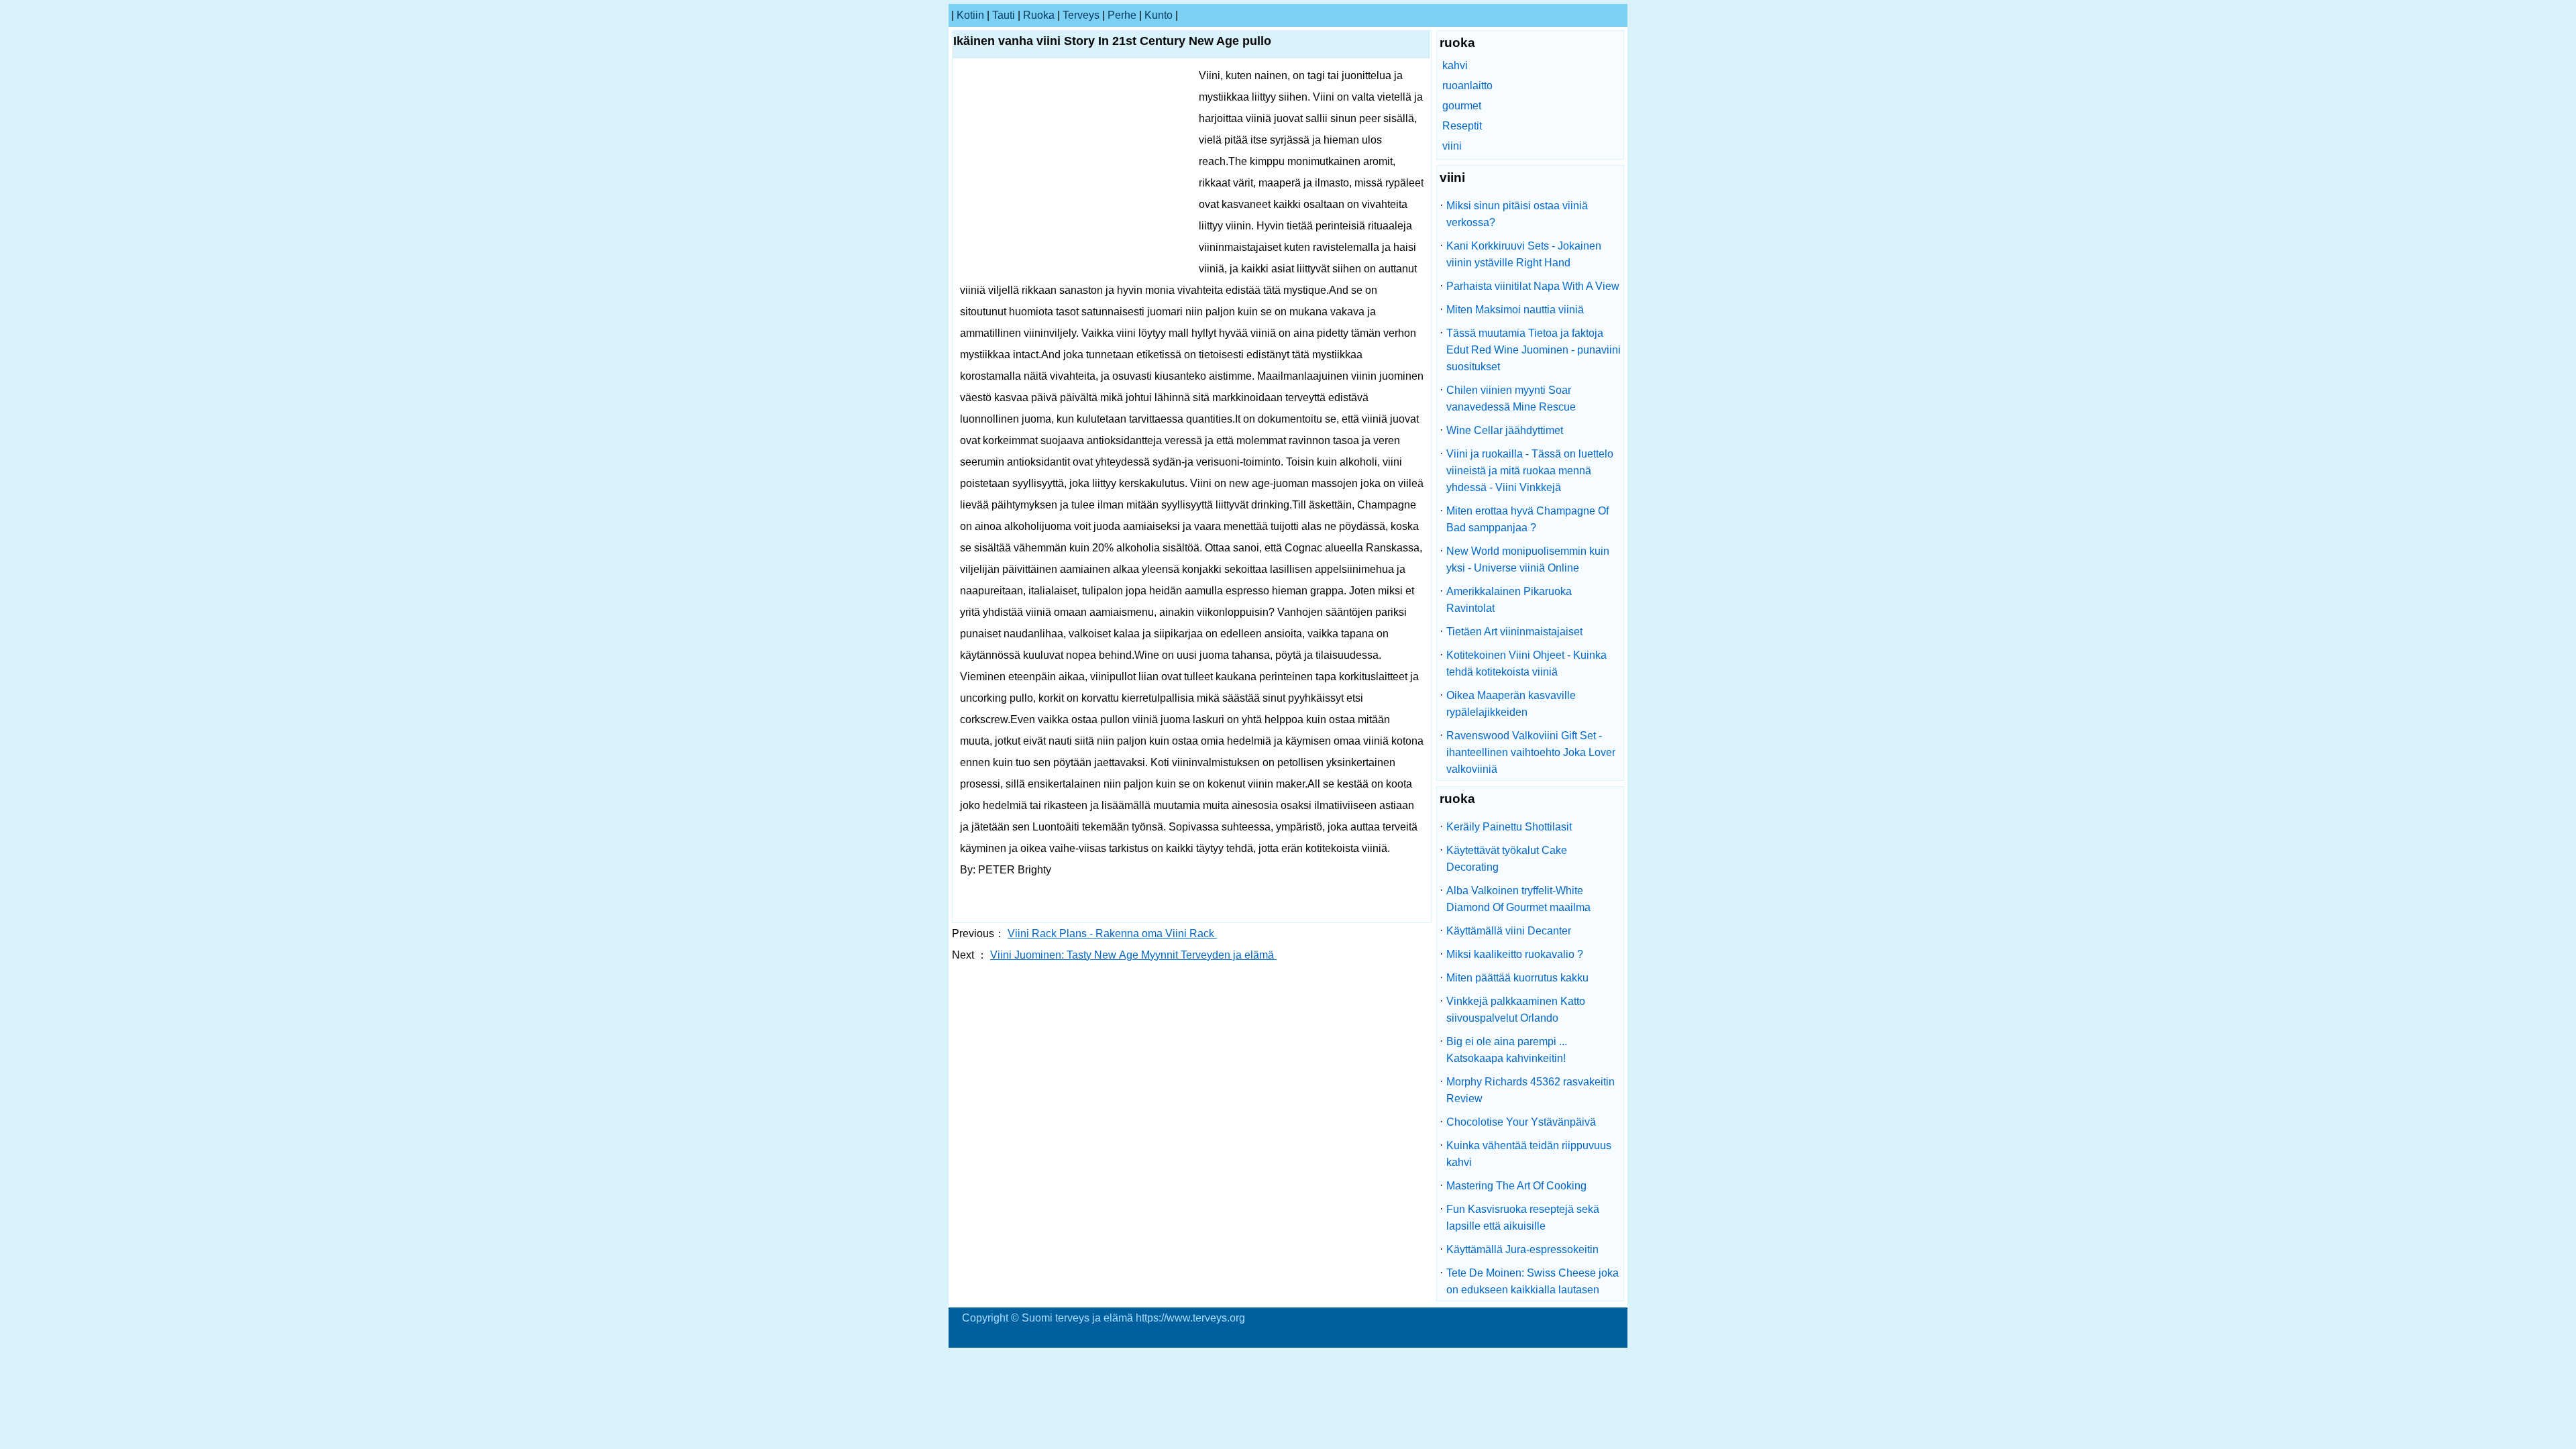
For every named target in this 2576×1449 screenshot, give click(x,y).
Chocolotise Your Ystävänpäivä (1521, 1122)
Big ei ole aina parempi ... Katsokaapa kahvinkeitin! (1507, 1050)
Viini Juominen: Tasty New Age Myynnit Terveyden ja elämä (1133, 955)
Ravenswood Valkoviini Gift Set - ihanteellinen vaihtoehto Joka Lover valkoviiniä (1531, 752)
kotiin (970, 15)
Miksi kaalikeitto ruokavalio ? (1515, 954)
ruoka (1039, 15)
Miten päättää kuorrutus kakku (1517, 978)
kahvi (1455, 65)
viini (1452, 146)
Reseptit (1462, 126)
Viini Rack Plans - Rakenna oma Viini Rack (1112, 933)
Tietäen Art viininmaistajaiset (1514, 632)
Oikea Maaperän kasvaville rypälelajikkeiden (1511, 704)
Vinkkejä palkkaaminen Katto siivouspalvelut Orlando (1516, 1010)
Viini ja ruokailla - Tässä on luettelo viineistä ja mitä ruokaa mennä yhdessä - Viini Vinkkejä (1530, 471)
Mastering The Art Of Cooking (1516, 1186)
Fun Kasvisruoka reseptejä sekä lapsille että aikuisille (1523, 1218)
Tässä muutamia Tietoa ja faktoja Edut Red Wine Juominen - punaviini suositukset (1534, 350)
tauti (1004, 15)
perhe (1122, 15)
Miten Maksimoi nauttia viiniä (1515, 310)
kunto (1159, 15)
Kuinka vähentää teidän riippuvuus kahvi (1529, 1154)
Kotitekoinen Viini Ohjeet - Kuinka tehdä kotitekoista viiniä (1526, 663)
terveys (1081, 15)
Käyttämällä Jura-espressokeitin (1522, 1249)
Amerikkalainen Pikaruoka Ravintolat (1509, 600)
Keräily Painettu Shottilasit (1509, 827)
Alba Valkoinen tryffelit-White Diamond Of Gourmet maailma (1518, 899)
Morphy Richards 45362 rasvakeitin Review (1531, 1090)
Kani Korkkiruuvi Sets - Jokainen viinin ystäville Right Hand (1524, 254)
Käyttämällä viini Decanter (1509, 931)
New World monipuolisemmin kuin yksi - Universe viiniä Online (1528, 559)
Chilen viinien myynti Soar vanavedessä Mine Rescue (1511, 398)
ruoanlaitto (1467, 86)
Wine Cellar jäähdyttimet (1505, 430)
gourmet (1462, 106)
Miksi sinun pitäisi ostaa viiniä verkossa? (1517, 214)
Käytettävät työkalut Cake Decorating (1507, 859)
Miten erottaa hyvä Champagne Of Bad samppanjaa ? (1527, 519)
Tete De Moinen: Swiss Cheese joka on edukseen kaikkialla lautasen (1533, 1281)
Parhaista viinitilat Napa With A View (1533, 286)
